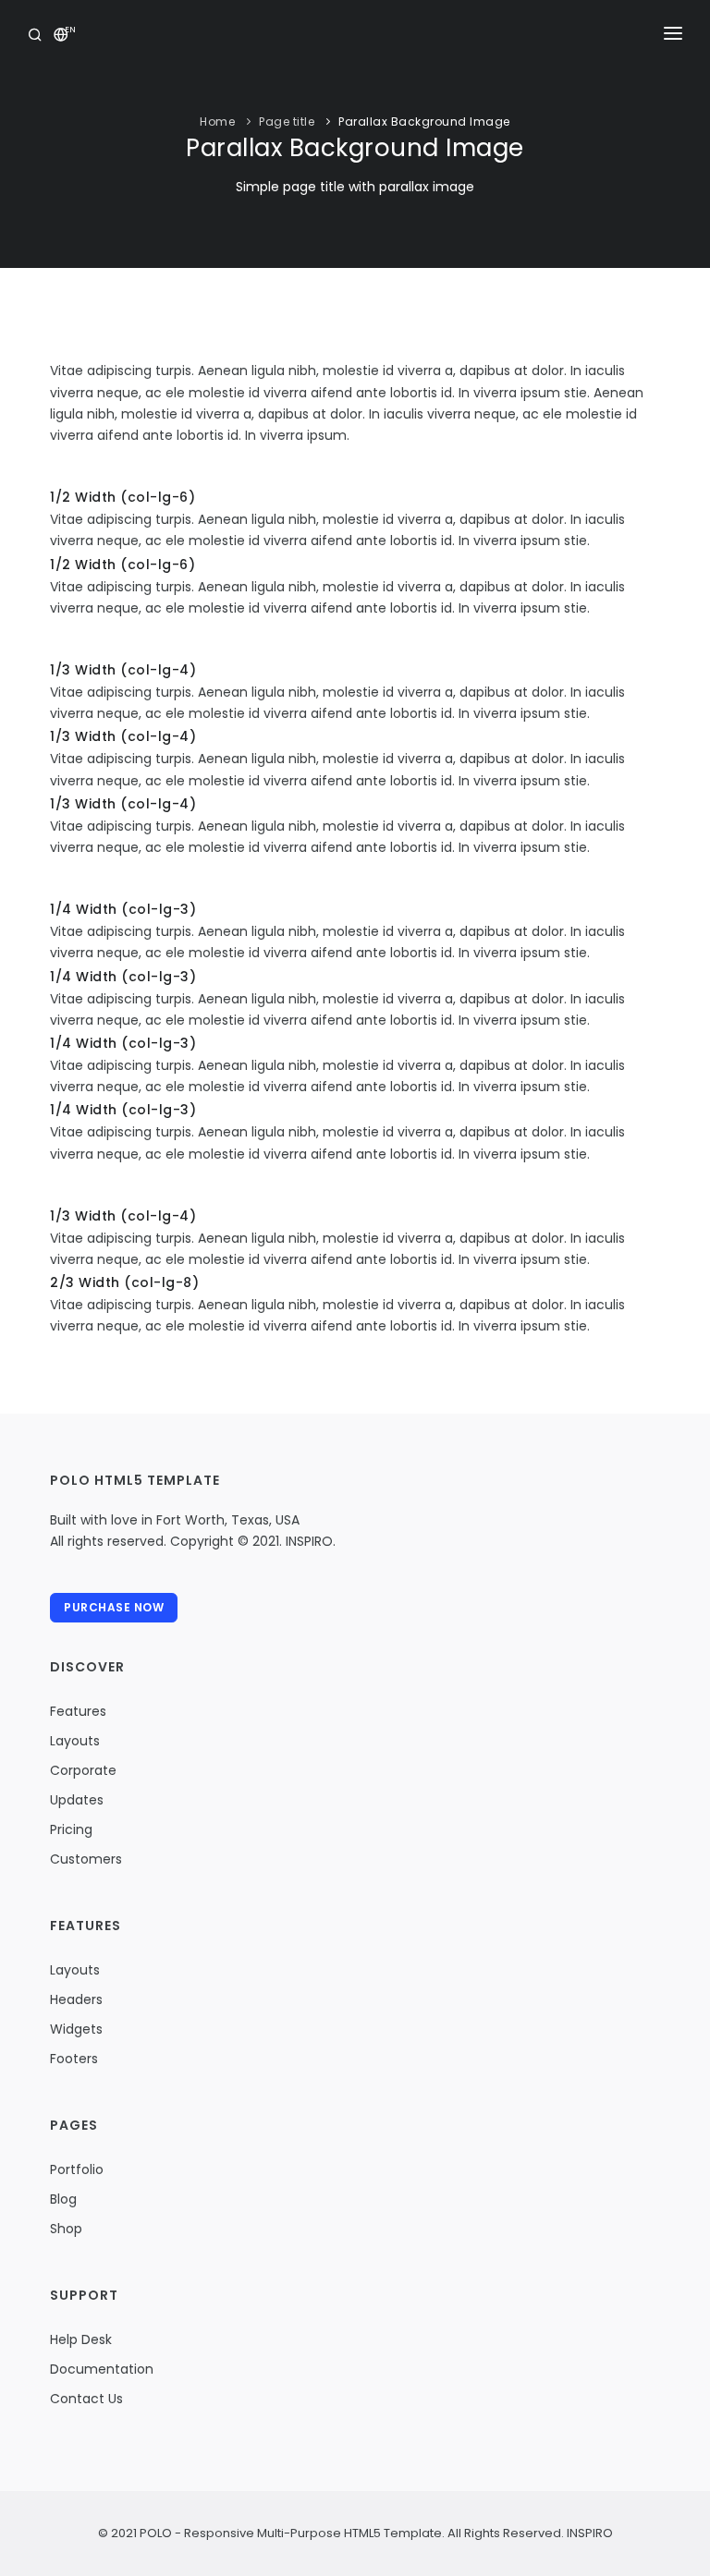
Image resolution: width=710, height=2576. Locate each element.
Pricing (71, 1829)
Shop (66, 2229)
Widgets (76, 2029)
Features (78, 1711)
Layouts (75, 1741)
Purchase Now (114, 1607)
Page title (287, 122)
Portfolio (77, 2169)
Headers (76, 1999)
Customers (86, 1859)
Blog (63, 2199)
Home (217, 122)
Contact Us (86, 2399)
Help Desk (81, 2339)
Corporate (83, 1770)
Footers (74, 2059)
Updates (77, 1800)
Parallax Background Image (424, 122)
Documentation (102, 2369)
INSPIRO (588, 2533)
